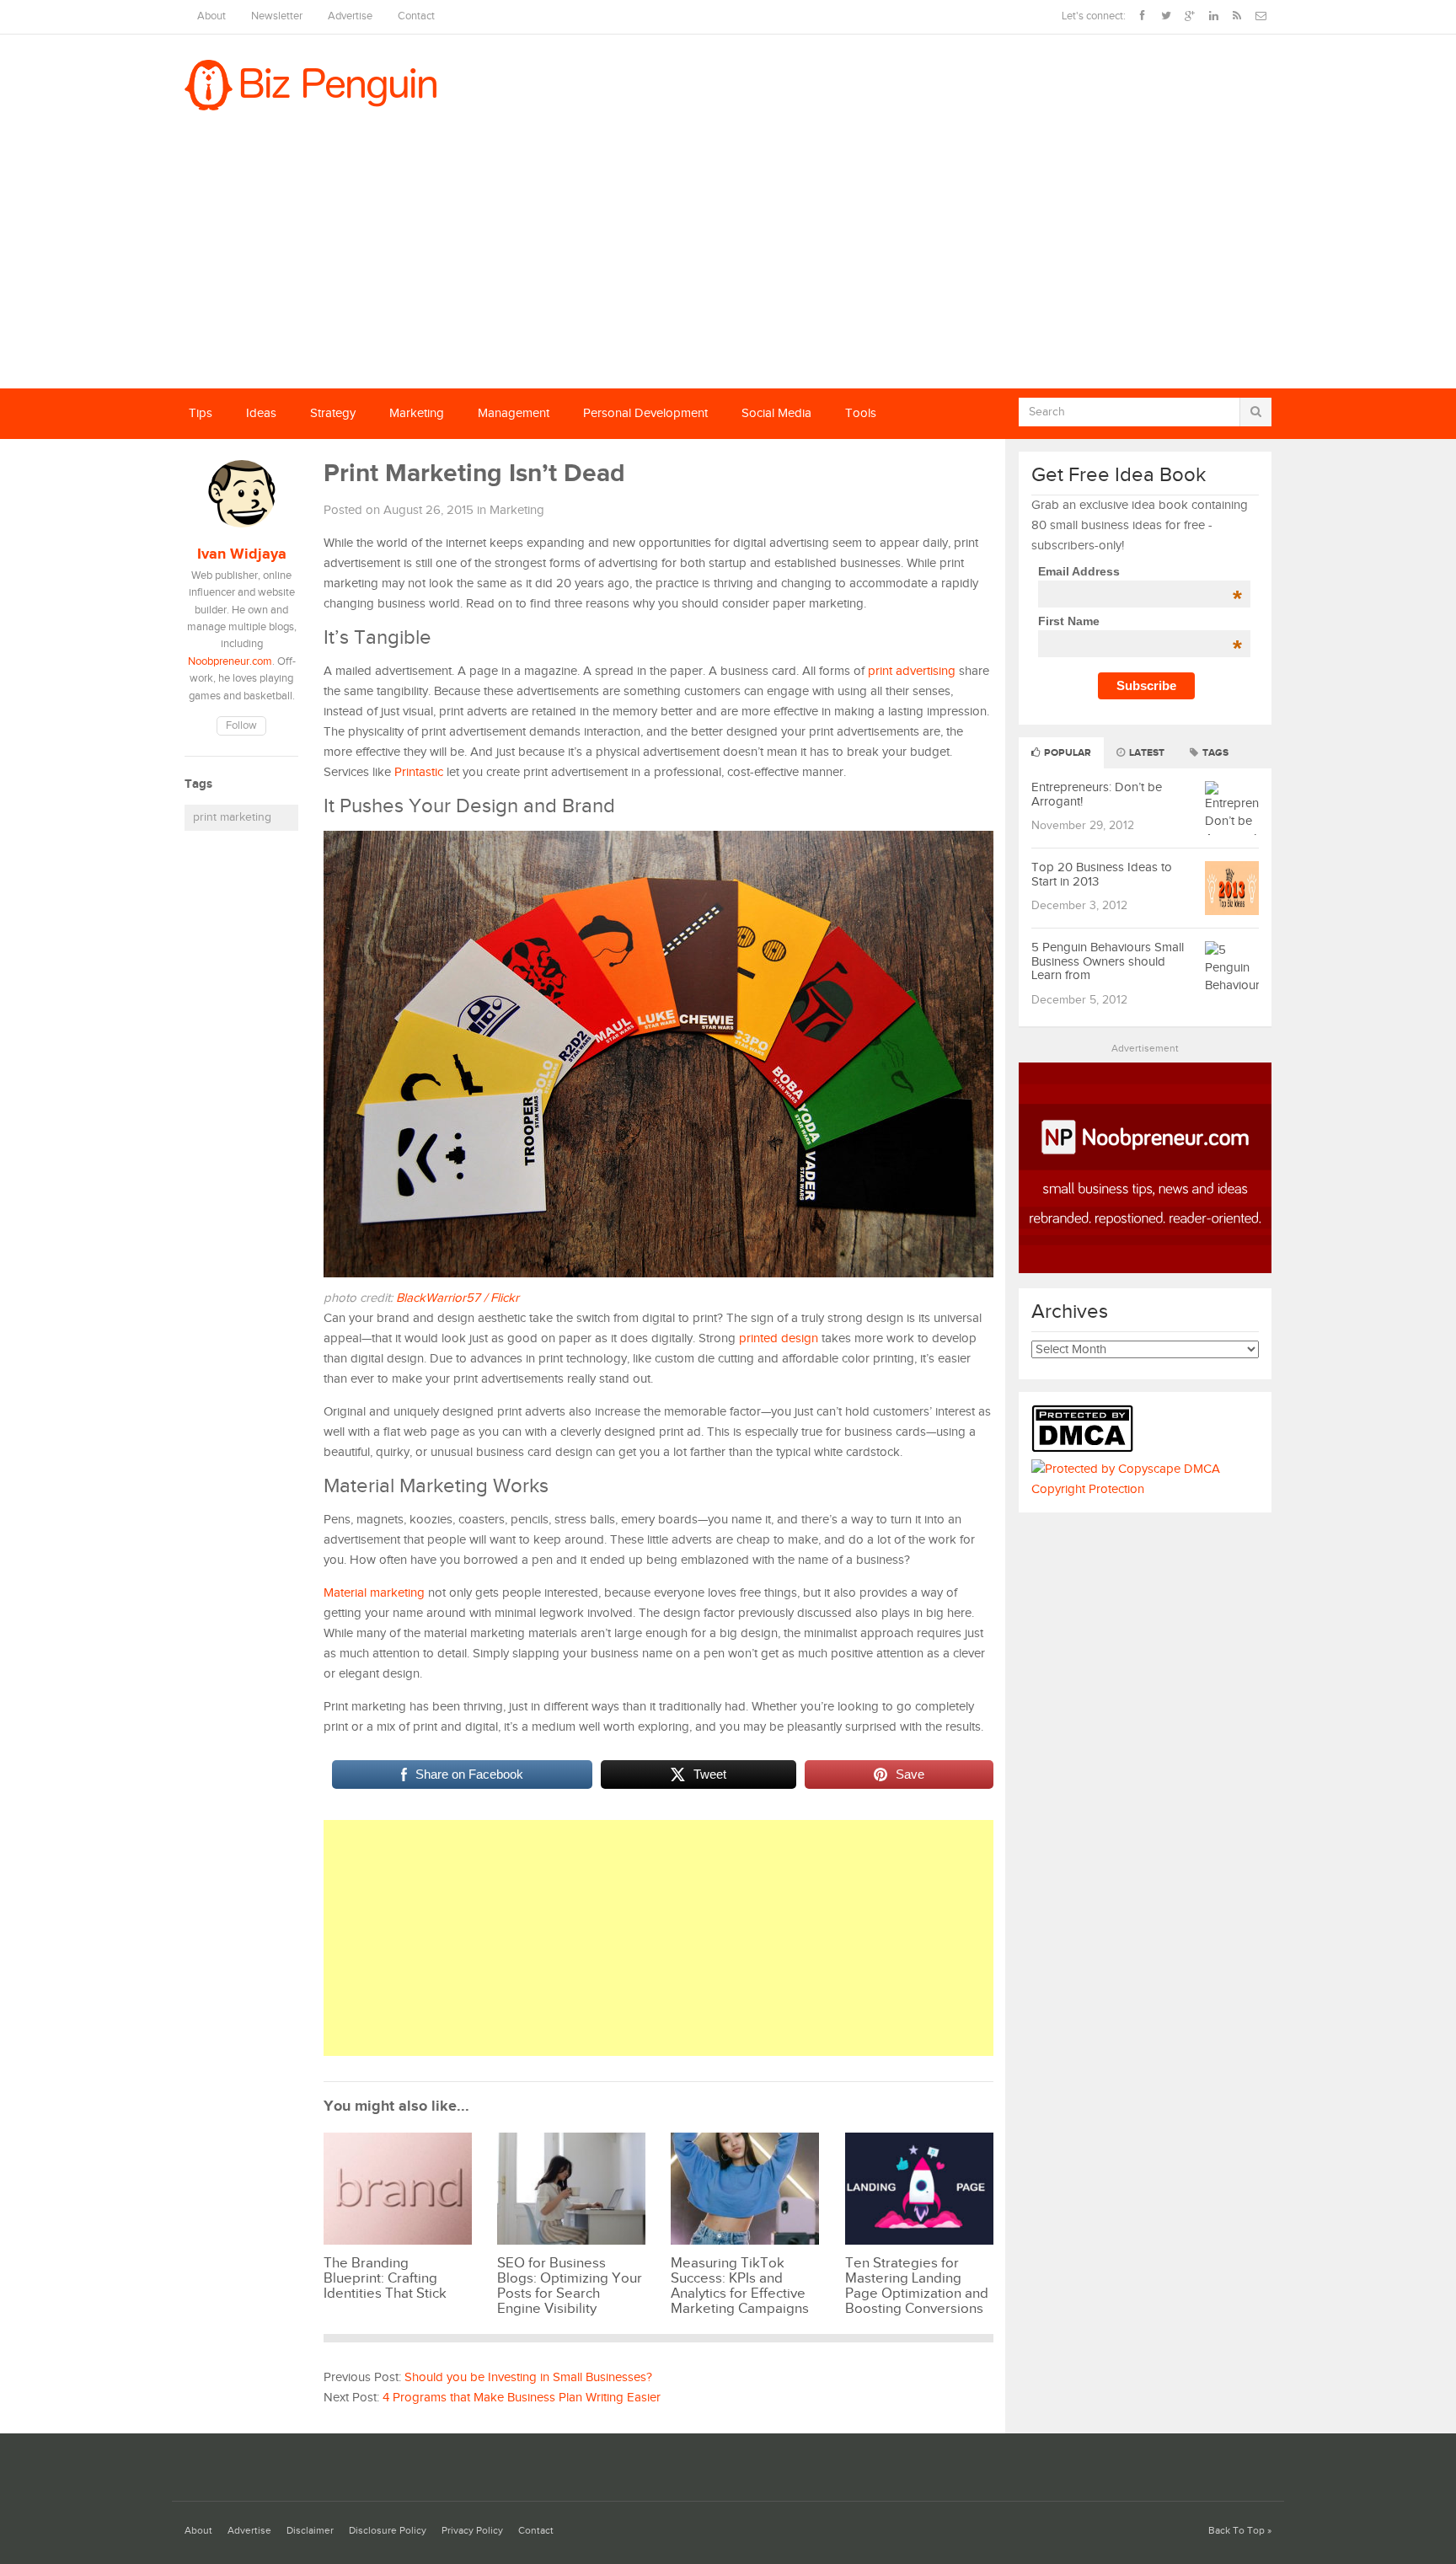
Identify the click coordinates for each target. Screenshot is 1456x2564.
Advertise (350, 16)
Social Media (776, 413)
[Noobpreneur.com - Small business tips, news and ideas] (1145, 1269)
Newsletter (277, 16)
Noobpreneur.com (230, 662)
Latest (1146, 753)
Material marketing (374, 1593)
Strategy (333, 413)
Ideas (261, 413)
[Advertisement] (728, 262)
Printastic (419, 772)
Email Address (1140, 571)
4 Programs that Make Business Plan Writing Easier (522, 2398)
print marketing (232, 817)
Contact (416, 16)
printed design (779, 1338)
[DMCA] (1087, 1449)
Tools (861, 413)
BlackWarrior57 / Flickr (458, 1298)
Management (514, 413)
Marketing (417, 413)
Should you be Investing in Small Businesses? (528, 2377)
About (211, 16)
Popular (1066, 753)
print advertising (912, 671)
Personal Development (645, 413)
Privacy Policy (472, 2531)
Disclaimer (310, 2531)
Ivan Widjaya (242, 554)
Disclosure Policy (388, 2531)
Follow (241, 726)
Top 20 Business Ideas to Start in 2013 (1102, 875)
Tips (201, 413)
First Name (1140, 621)
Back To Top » (1240, 2531)
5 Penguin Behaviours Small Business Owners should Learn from (1108, 961)
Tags (1214, 753)
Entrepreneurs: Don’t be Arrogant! (1097, 795)
